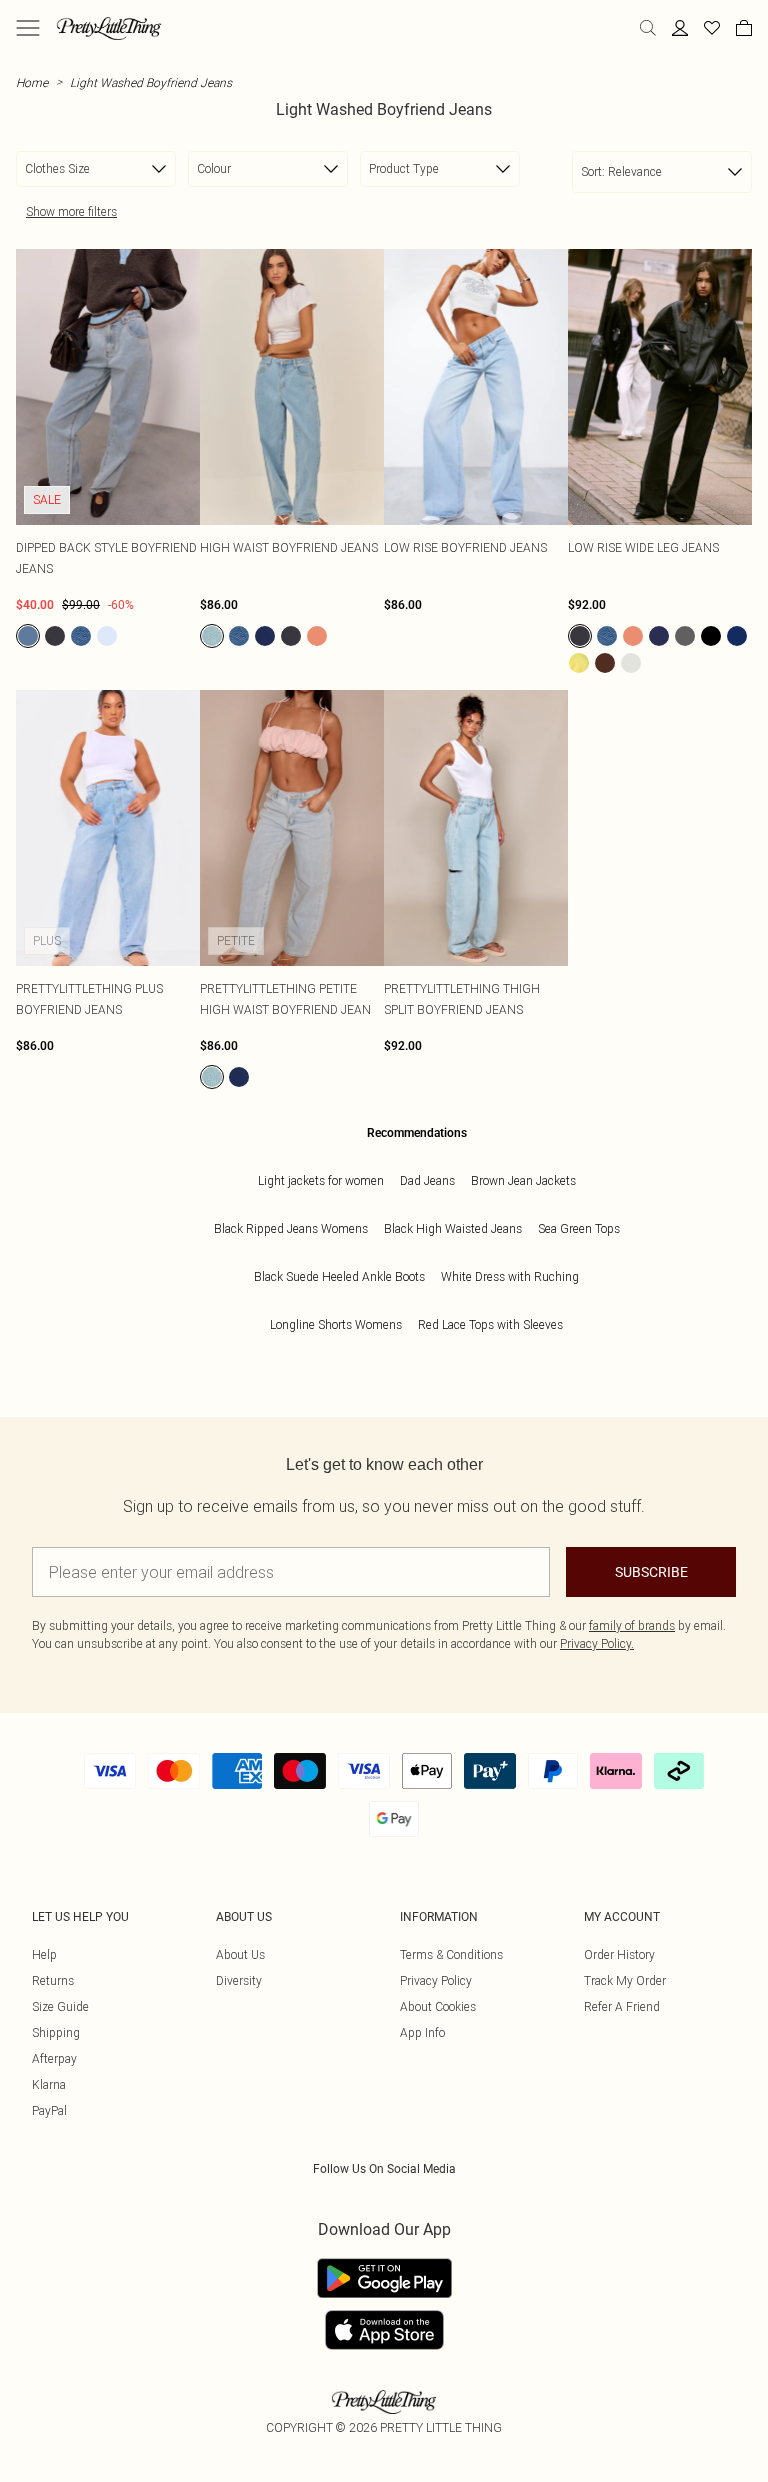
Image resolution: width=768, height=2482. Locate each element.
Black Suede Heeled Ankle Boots (339, 1276)
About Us (240, 1954)
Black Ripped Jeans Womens (291, 1228)
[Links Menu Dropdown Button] (28, 28)
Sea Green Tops (579, 1228)
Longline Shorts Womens (336, 1324)
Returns (53, 1980)
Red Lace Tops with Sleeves (490, 1324)
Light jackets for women (321, 1180)
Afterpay (54, 2058)
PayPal (49, 2110)
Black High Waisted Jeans (453, 1228)
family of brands (632, 1625)
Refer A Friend (622, 2006)
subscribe (651, 1572)
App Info (422, 2032)
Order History (619, 1954)
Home (32, 82)
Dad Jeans (427, 1180)
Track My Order (625, 1980)
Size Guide (60, 2006)
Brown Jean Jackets (523, 1180)
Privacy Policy (436, 1980)
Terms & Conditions (451, 1954)
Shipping (56, 2032)
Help (44, 1954)
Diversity (239, 1980)
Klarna (49, 2084)
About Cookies (438, 2006)
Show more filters (71, 211)
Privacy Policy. (597, 1643)
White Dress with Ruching (510, 1276)
